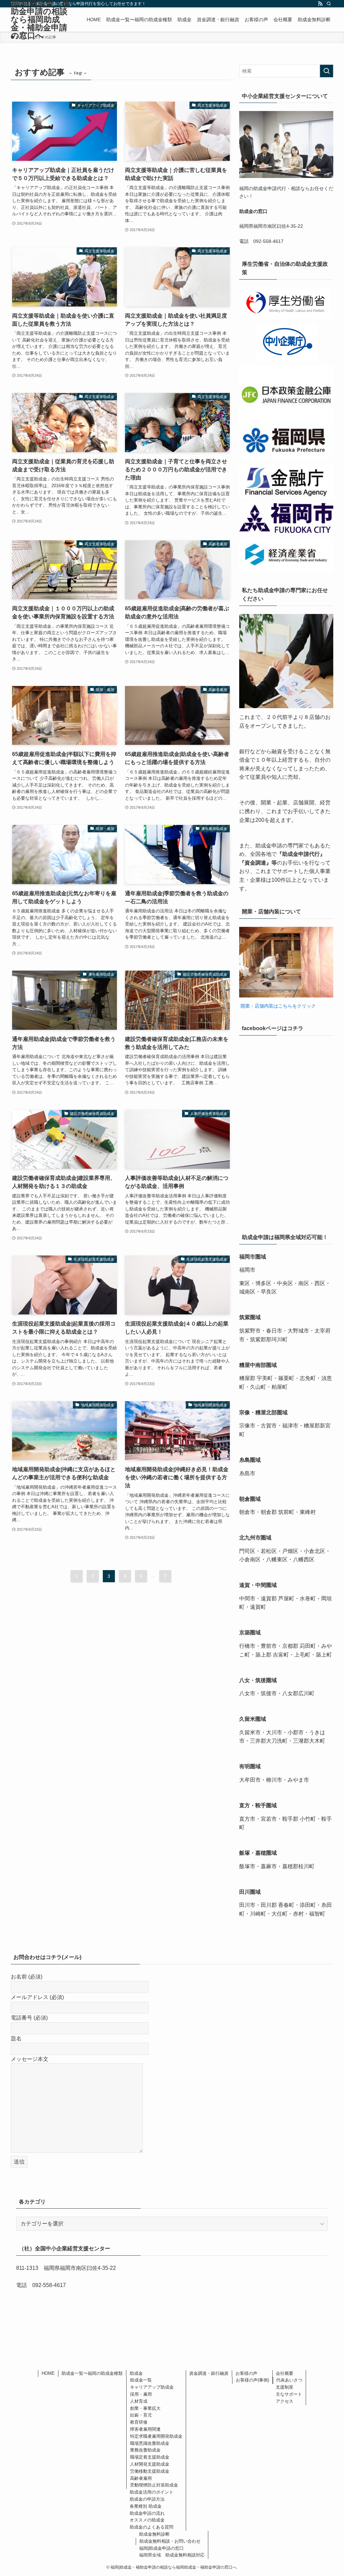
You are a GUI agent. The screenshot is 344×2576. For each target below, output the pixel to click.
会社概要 (285, 2373)
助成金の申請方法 (147, 2499)
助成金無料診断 (154, 2534)
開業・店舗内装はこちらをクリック (277, 1006)
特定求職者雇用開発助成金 (156, 2436)
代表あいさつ (289, 2380)
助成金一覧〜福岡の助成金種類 (92, 2373)
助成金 (136, 2373)
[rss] (320, 4)
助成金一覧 (141, 2380)
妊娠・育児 (141, 2415)
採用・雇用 (141, 2394)
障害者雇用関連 (145, 2429)
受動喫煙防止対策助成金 (154, 2485)
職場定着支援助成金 (150, 2457)
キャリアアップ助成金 (152, 2387)
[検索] (329, 4)
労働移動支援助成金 (150, 2471)
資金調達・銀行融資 (209, 2373)
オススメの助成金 (147, 2520)
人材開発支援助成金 (150, 2464)
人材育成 (139, 2401)
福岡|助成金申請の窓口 (161, 2548)
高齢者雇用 (141, 2478)
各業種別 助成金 (146, 2506)
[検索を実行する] (327, 71)
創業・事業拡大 (145, 2408)
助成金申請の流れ (147, 2513)
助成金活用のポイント (152, 2492)
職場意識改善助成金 (150, 2443)
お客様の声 (246, 2373)
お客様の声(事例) (252, 2380)
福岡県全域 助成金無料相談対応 (172, 2555)
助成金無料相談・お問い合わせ (170, 2541)
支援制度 (285, 2387)
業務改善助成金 (145, 2450)
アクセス (285, 2401)
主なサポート (289, 2394)
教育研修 (139, 2422)
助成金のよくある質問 (152, 2527)
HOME (48, 2373)
